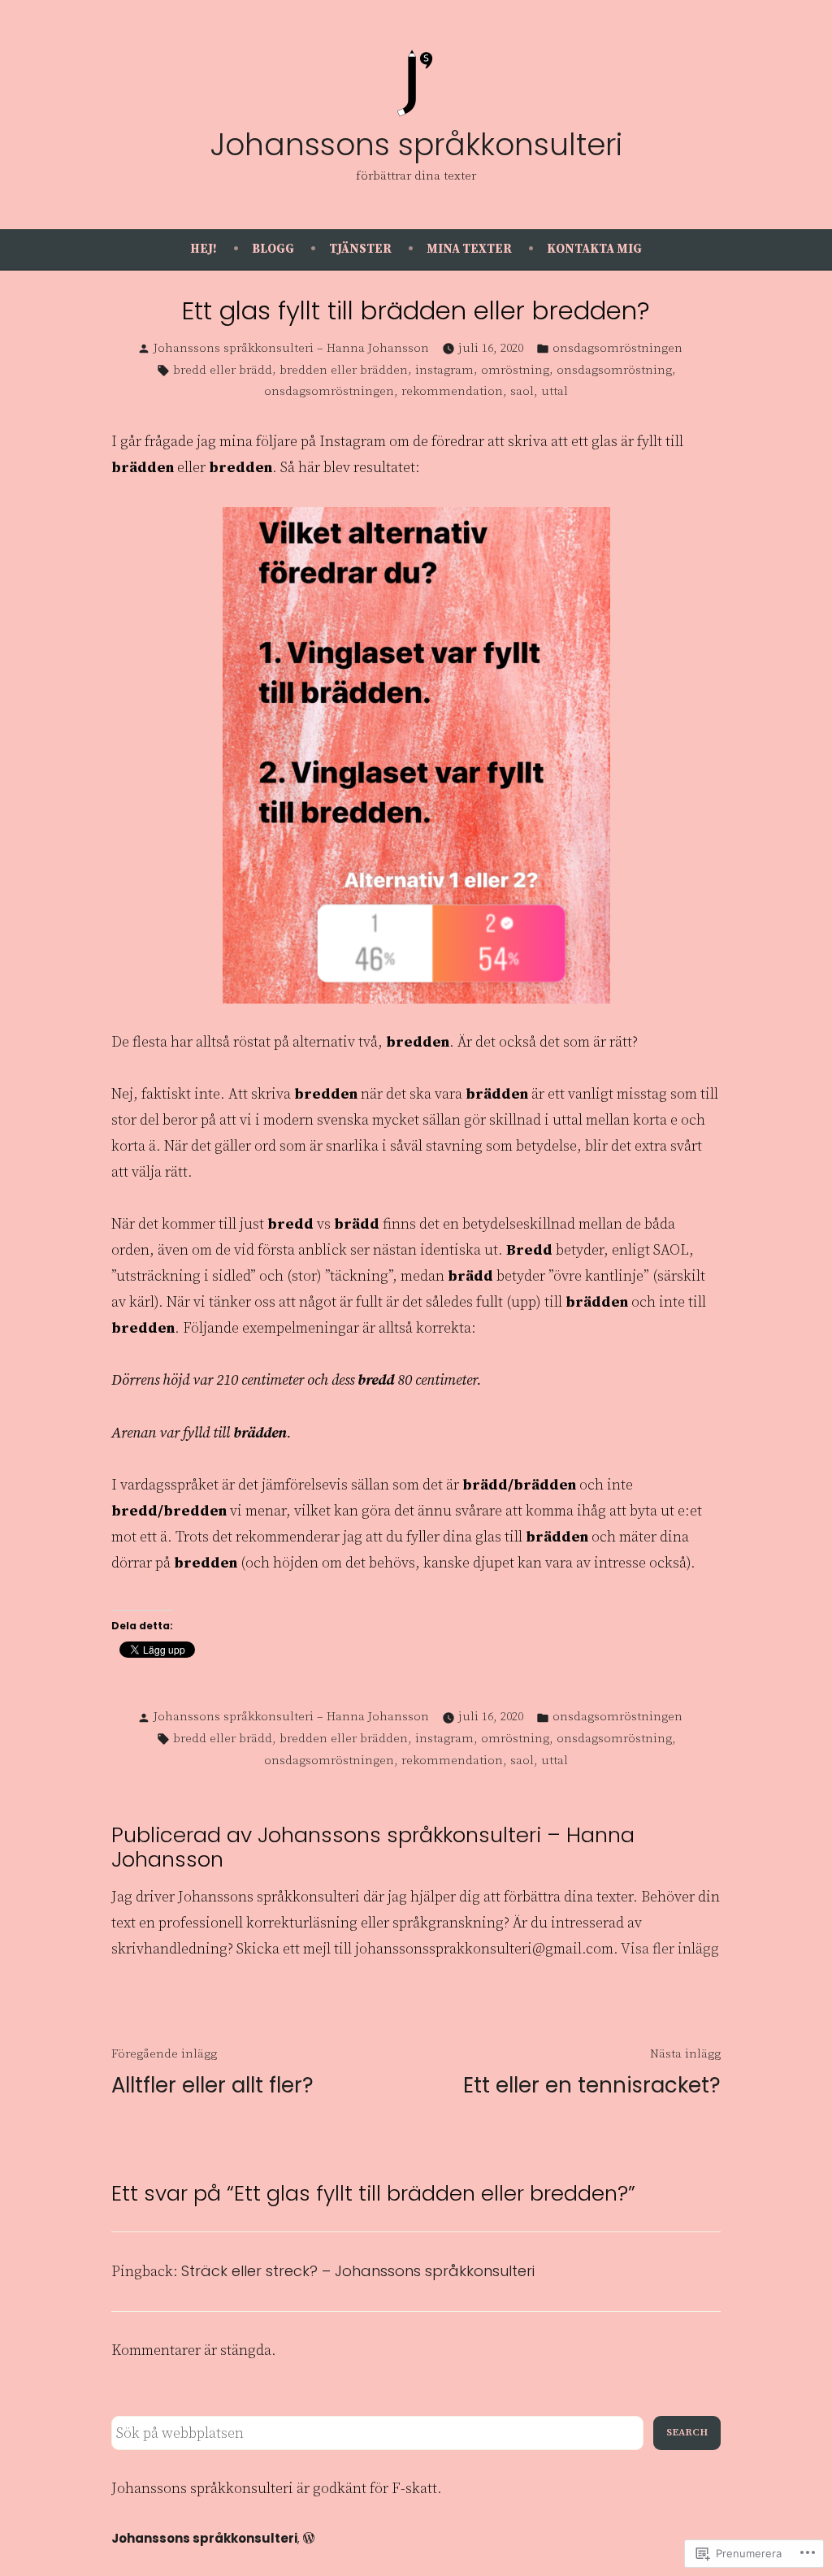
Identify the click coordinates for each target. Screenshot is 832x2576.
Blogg (273, 249)
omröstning (515, 370)
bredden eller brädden (344, 370)
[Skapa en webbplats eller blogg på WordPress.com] (309, 2538)
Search (687, 2433)
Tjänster (360, 249)
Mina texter (469, 249)
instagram (444, 370)
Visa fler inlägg (670, 1949)
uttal (555, 391)
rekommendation (452, 391)
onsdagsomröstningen (617, 348)
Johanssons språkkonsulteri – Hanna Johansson (291, 348)
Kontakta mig (594, 249)
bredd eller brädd (223, 370)
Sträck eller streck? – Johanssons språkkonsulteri (358, 2271)
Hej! (204, 249)
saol (522, 391)
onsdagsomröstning (614, 370)
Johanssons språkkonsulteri (416, 145)
